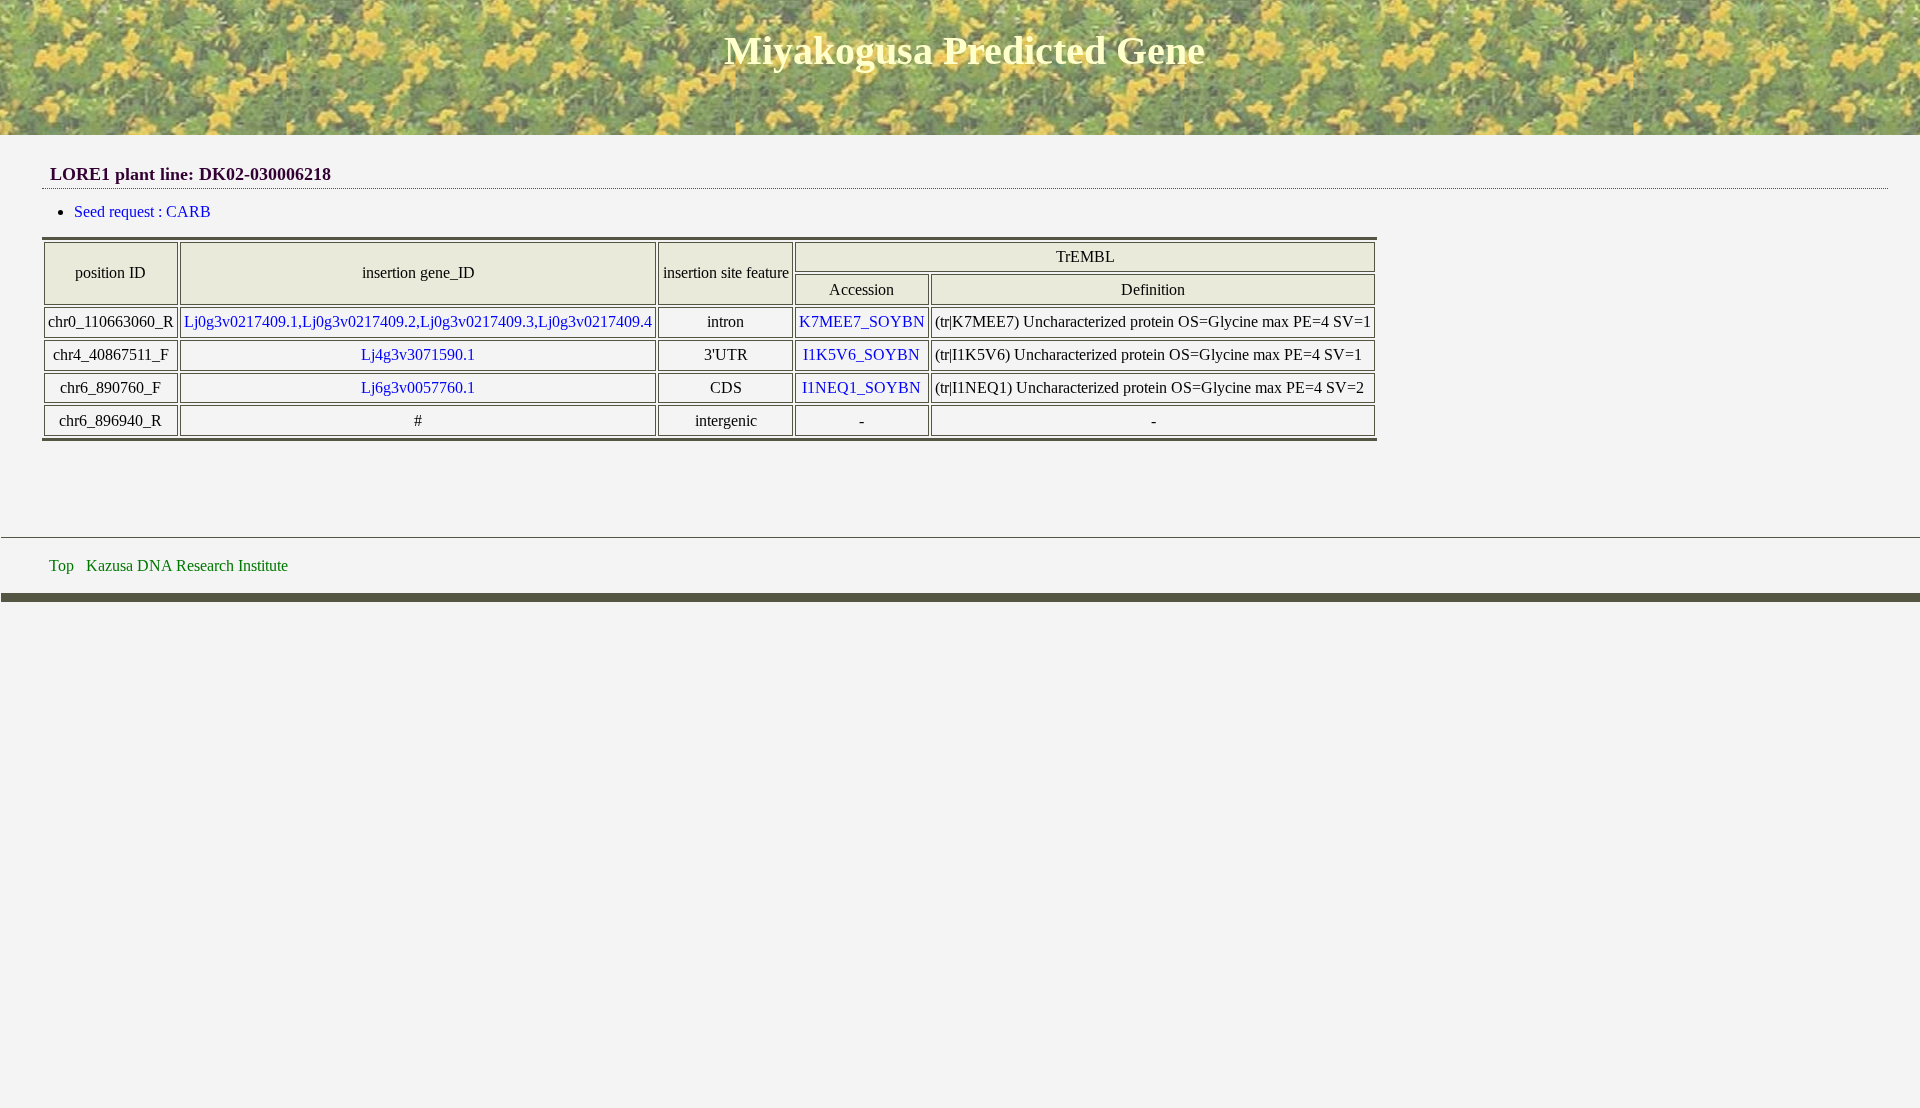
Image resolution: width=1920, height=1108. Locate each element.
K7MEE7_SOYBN (862, 321)
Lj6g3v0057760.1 (418, 387)
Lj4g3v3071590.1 (418, 354)
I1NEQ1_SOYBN (861, 387)
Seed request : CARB (142, 211)
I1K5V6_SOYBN (861, 354)
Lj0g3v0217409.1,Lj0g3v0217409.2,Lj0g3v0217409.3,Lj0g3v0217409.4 (418, 321)
